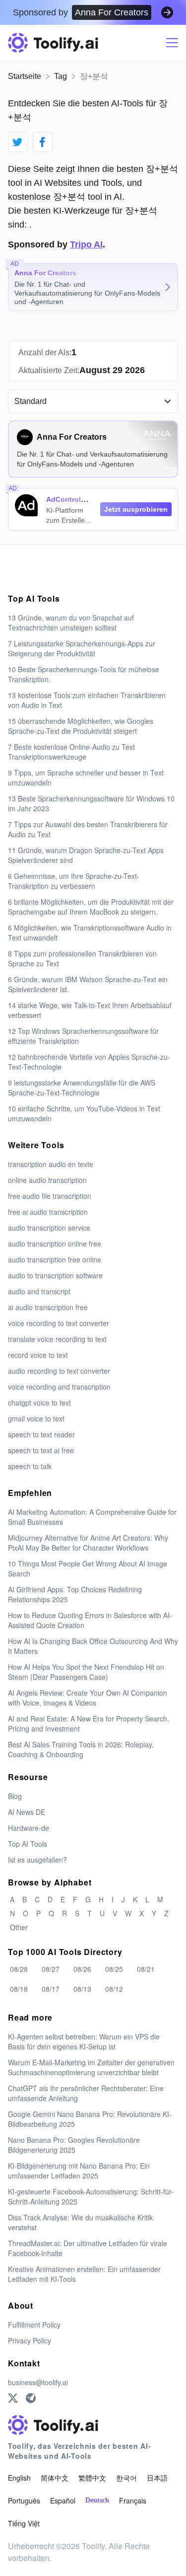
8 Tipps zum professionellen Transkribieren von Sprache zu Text (82, 958)
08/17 (51, 1989)
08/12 (114, 1989)
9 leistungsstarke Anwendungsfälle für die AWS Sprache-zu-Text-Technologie (82, 1088)
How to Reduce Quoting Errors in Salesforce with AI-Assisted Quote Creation (90, 1620)
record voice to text (38, 1355)
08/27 (51, 1969)
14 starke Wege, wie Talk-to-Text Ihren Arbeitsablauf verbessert (90, 1010)
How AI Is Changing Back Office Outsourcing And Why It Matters (93, 1646)
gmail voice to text (36, 1418)
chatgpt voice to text (39, 1403)
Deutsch (97, 2500)
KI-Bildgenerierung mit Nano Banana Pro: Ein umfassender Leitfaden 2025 (79, 2171)
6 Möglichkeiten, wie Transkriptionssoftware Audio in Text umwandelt (90, 933)
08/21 (146, 1969)
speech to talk (30, 1466)
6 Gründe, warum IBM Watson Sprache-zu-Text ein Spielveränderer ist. (88, 984)
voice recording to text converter (59, 1323)
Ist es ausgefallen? (37, 1860)
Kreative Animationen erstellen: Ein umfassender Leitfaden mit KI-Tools (84, 2274)
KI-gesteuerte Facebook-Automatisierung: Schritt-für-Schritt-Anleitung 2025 (91, 2196)
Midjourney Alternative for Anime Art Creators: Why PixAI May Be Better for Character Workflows (88, 1543)
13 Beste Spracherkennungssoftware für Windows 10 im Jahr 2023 (91, 803)
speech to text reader (41, 1434)
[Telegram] (31, 2398)
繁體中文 (92, 2478)
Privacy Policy (30, 2341)
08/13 (82, 1989)
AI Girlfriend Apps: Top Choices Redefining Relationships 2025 (75, 1594)
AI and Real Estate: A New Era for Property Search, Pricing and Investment (89, 1723)
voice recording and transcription (59, 1387)
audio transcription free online (55, 1259)
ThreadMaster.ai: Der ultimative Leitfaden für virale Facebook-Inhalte (88, 2248)
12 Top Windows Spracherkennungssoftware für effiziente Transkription (83, 1036)
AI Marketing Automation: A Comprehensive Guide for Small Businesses (92, 1517)
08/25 (114, 1969)
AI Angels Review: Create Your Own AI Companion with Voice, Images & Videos (88, 1698)
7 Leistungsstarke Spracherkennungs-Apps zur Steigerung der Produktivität (82, 648)
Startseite (25, 76)
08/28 (19, 1969)
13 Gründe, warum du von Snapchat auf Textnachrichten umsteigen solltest (71, 623)
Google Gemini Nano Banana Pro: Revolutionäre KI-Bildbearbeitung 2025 (90, 2119)
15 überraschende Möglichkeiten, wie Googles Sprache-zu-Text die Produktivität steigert (81, 726)
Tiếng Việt (24, 2523)
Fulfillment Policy (34, 2325)
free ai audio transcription (48, 1212)
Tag (61, 76)
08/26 (82, 1969)
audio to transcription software (55, 1275)
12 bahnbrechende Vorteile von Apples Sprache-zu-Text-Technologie (89, 1062)
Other (19, 1927)
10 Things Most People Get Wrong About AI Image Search (88, 1568)
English (19, 2478)
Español (63, 2500)
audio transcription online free (55, 1244)
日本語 (157, 2478)
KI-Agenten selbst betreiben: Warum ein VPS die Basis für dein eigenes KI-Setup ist (84, 2041)
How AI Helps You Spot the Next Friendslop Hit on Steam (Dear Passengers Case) (86, 1672)
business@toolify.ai (38, 2382)
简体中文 (55, 2478)
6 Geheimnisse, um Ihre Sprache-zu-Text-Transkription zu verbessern (74, 881)
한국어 (126, 2478)
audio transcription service (49, 1228)
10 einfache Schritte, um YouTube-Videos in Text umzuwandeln (84, 1113)
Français (133, 2500)
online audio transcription (47, 1180)
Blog (15, 1796)
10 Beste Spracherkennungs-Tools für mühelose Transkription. (84, 674)
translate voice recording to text (57, 1339)
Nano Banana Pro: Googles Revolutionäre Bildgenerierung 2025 (74, 2145)
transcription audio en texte (51, 1164)
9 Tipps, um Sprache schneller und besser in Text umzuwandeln (86, 778)
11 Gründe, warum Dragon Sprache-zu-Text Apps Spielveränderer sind (86, 855)
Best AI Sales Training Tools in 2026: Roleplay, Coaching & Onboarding (81, 1749)
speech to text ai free (41, 1450)
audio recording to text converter (59, 1371)
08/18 (19, 1989)
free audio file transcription (50, 1196)
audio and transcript (39, 1291)
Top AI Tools (28, 1844)
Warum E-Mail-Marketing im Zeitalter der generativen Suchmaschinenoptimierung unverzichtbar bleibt (91, 2067)
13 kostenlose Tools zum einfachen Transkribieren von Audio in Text (87, 700)
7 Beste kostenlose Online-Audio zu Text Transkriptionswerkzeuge (71, 752)
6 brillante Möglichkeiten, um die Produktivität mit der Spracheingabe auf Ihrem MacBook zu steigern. (91, 907)
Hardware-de (29, 1828)
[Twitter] (13, 2398)
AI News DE (27, 1812)
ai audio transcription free (48, 1307)
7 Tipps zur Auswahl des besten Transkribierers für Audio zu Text (88, 829)
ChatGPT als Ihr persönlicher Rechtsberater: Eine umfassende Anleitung (86, 2093)
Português (24, 2500)
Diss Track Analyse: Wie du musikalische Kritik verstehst (80, 2222)
